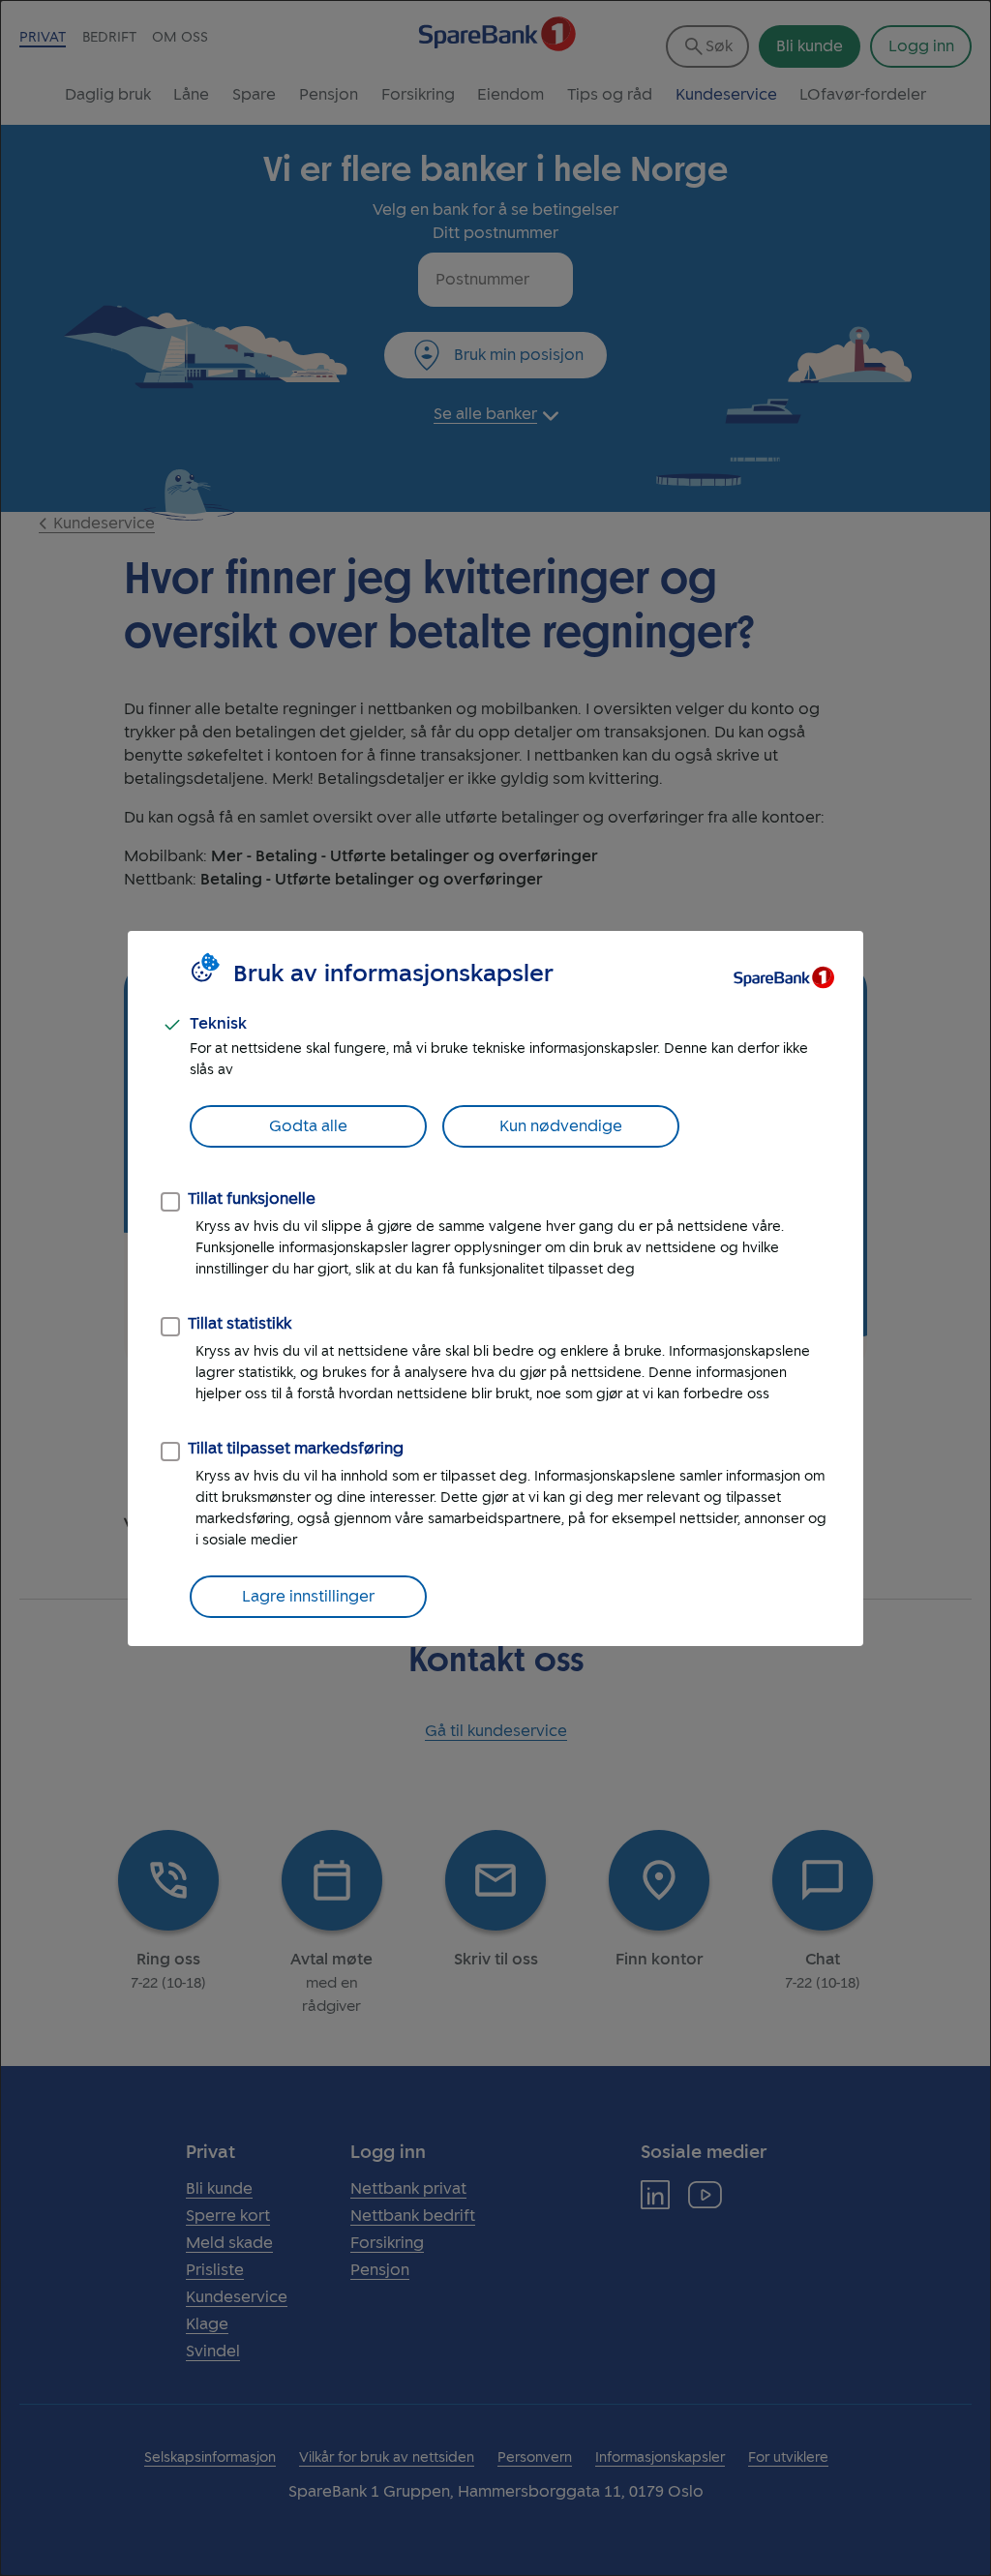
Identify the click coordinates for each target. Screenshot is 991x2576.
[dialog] (495, 1288)
